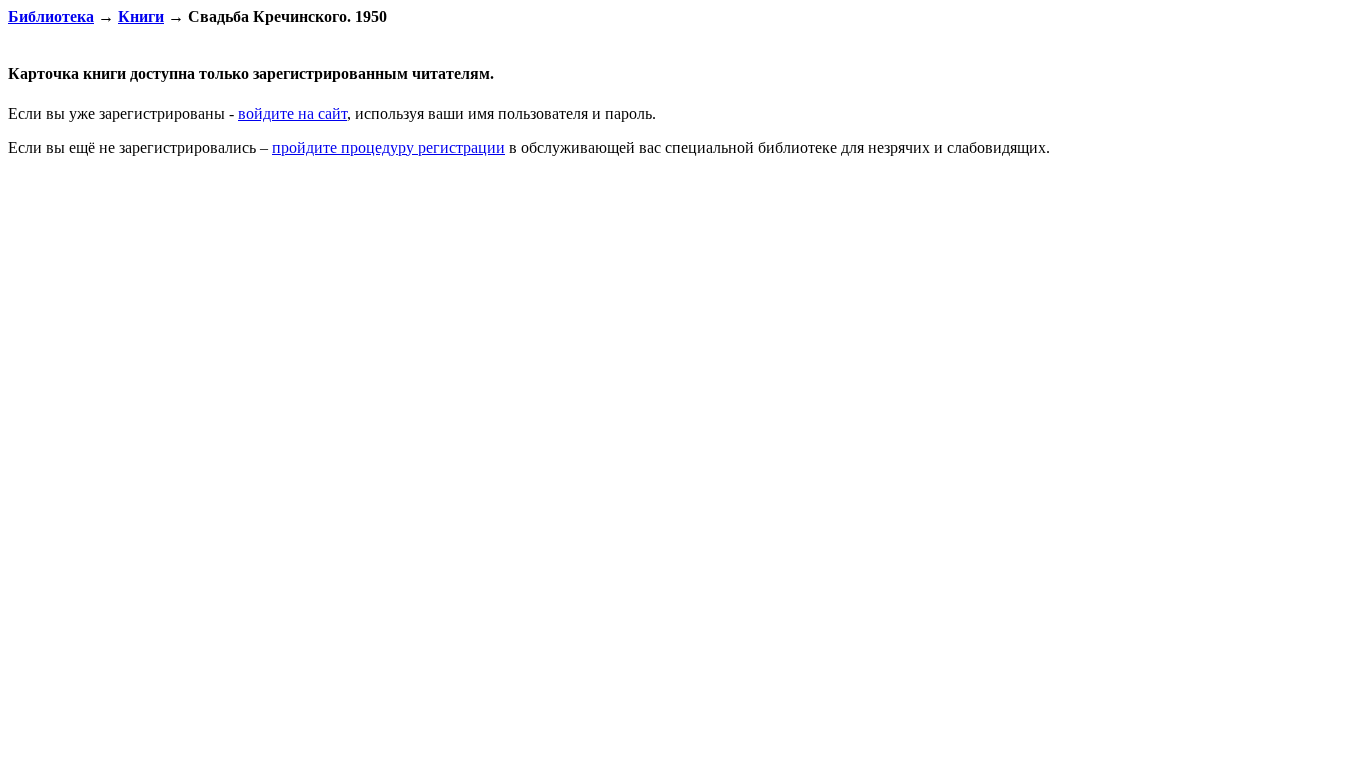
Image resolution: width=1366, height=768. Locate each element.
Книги (141, 16)
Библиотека (51, 16)
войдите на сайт (292, 113)
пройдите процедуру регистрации (388, 147)
